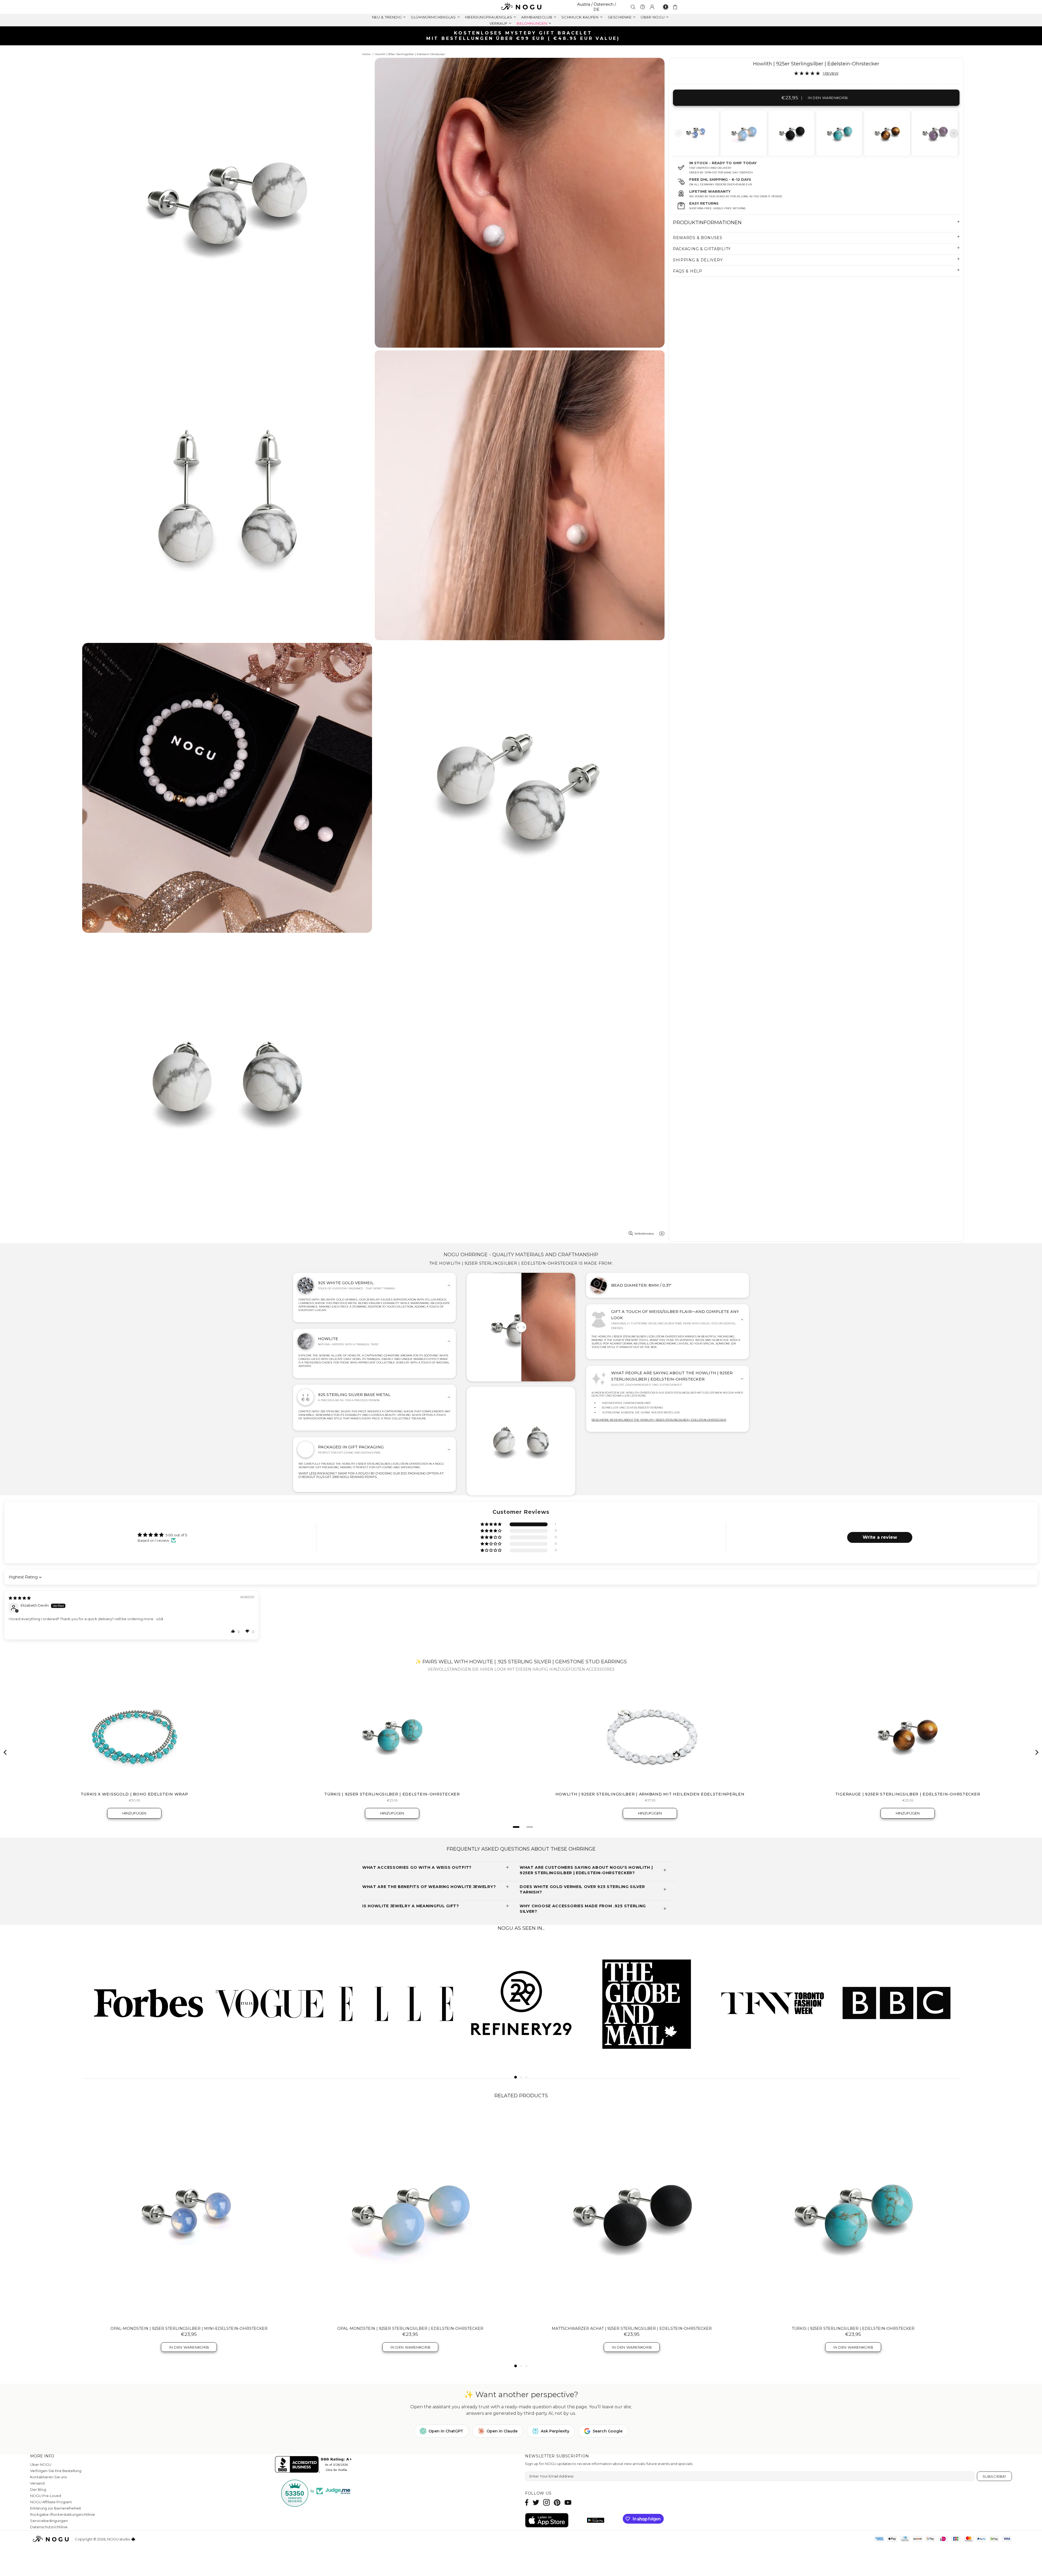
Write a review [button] (880, 1537)
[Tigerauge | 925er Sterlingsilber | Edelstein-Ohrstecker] (887, 133)
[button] (491, 1525)
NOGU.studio (521, 7)
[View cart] (676, 7)
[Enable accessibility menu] (666, 7)
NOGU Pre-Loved (46, 2496)
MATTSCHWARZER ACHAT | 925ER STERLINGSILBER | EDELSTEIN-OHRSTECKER (632, 2328)
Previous (679, 133)
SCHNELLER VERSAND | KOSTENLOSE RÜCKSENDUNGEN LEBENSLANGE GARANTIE (523, 36)
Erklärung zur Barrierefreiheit (56, 2508)
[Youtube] (568, 2502)
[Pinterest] (557, 2502)
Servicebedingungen (49, 2521)
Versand (37, 2483)
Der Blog (38, 2489)
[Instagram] (547, 2502)
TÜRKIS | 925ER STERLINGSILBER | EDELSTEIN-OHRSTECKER (853, 2328)
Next (954, 133)
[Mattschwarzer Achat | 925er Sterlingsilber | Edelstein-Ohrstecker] (791, 133)
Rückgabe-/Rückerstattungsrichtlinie (63, 2514)
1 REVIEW (831, 73)
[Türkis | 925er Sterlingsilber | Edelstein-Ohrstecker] (839, 133)
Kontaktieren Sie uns (48, 2477)
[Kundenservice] (643, 7)
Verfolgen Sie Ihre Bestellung (56, 2471)
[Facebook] (527, 2502)
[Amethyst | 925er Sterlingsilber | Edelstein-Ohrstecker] (934, 133)
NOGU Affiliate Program (51, 2502)
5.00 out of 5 (176, 1535)
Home (366, 54)
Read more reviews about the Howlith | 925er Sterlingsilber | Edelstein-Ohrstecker (659, 1420)
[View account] (652, 7)
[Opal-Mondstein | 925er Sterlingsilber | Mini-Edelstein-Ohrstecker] (696, 133)
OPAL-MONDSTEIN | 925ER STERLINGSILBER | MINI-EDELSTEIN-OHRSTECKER (189, 2328)
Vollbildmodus (644, 1234)
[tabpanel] (696, 133)
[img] (20, 1598)
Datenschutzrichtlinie (49, 2527)
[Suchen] (633, 7)
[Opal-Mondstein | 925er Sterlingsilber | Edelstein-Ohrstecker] (743, 133)
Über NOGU (41, 2464)
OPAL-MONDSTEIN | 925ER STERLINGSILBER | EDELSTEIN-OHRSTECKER (410, 2328)
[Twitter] (536, 2502)
